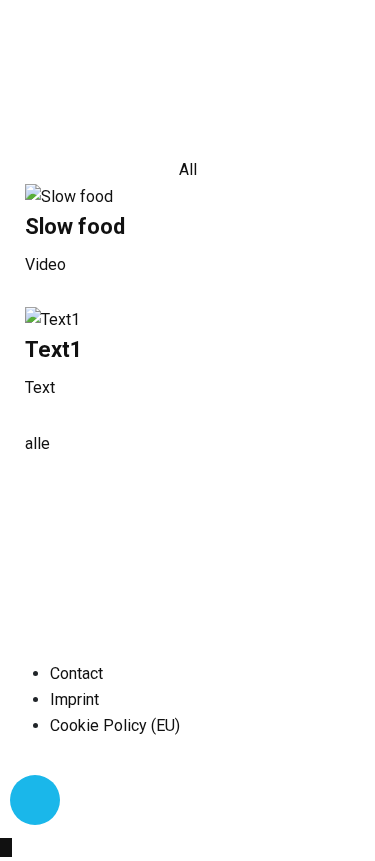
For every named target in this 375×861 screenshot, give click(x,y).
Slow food (75, 226)
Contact (76, 673)
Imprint (74, 699)
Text (40, 387)
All (188, 169)
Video (45, 264)
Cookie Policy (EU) (115, 725)
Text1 (54, 349)
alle (37, 443)
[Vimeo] (35, 800)
